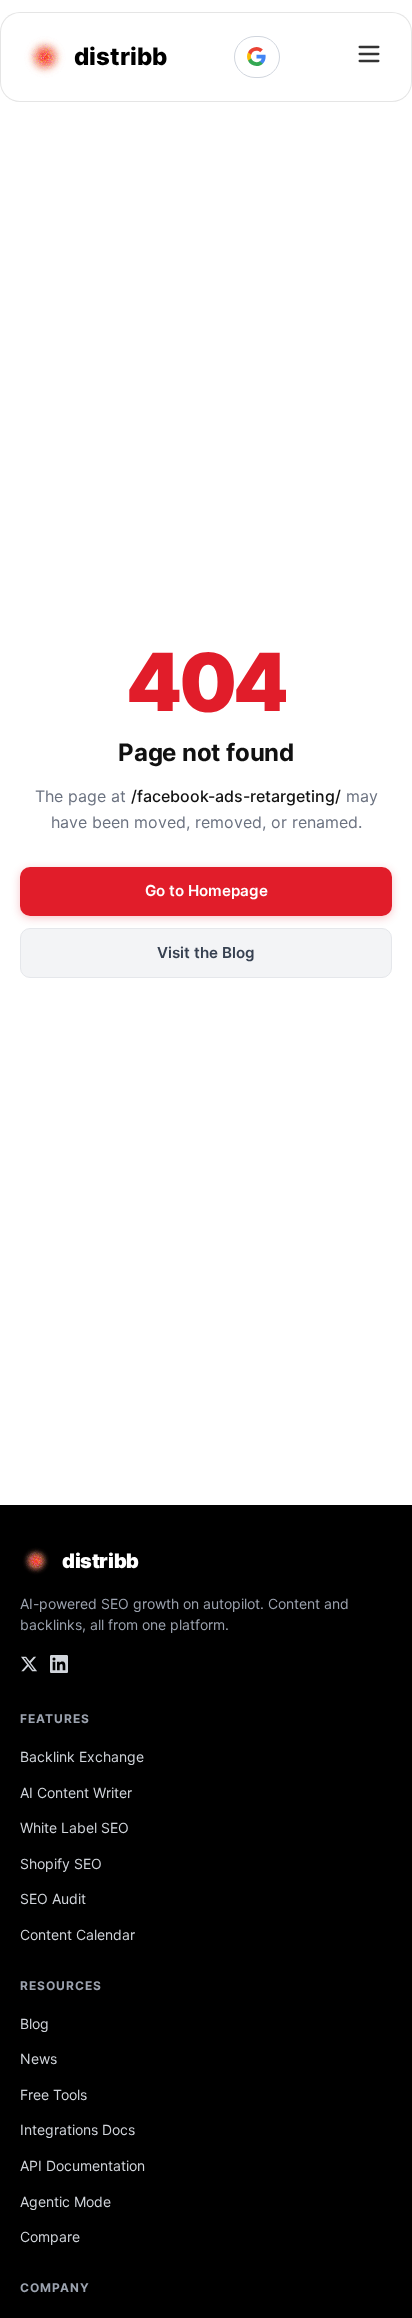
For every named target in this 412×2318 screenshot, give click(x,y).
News (38, 2058)
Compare (50, 2236)
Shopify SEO (61, 1863)
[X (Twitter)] (29, 1668)
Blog (34, 2023)
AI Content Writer (76, 1792)
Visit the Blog (206, 952)
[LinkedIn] (59, 1668)
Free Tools (53, 2094)
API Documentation (82, 2165)
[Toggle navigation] (369, 57)
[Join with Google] (257, 57)
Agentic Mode (65, 2201)
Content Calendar (77, 1934)
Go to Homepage (206, 890)
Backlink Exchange (82, 1756)
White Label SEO (74, 1827)
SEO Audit (53, 1898)
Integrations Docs (77, 2129)
